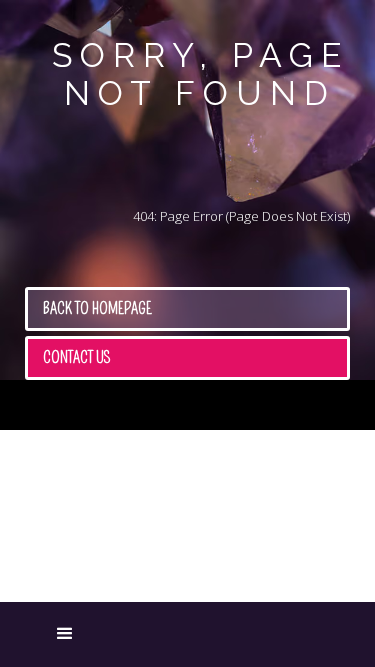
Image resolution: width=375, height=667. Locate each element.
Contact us (77, 357)
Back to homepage (97, 308)
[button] (35, 635)
